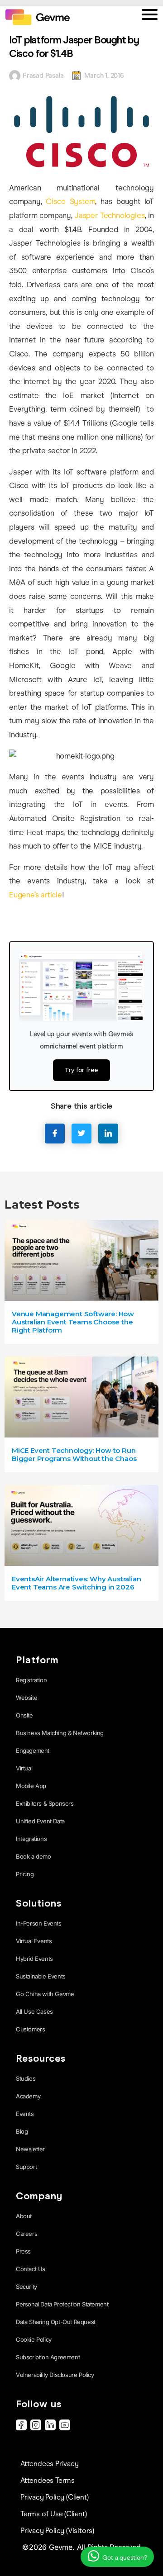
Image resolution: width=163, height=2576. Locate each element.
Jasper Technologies (110, 216)
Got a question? (124, 2558)
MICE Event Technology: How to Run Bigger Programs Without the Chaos (74, 1454)
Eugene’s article (36, 895)
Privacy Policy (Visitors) (57, 2531)
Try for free (82, 1070)
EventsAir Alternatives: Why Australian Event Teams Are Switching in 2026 (76, 1583)
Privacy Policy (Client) (54, 2497)
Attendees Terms (48, 2480)
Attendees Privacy (50, 2464)
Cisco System (70, 202)
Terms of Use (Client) (54, 2514)
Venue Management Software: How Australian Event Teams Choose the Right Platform (73, 1322)
